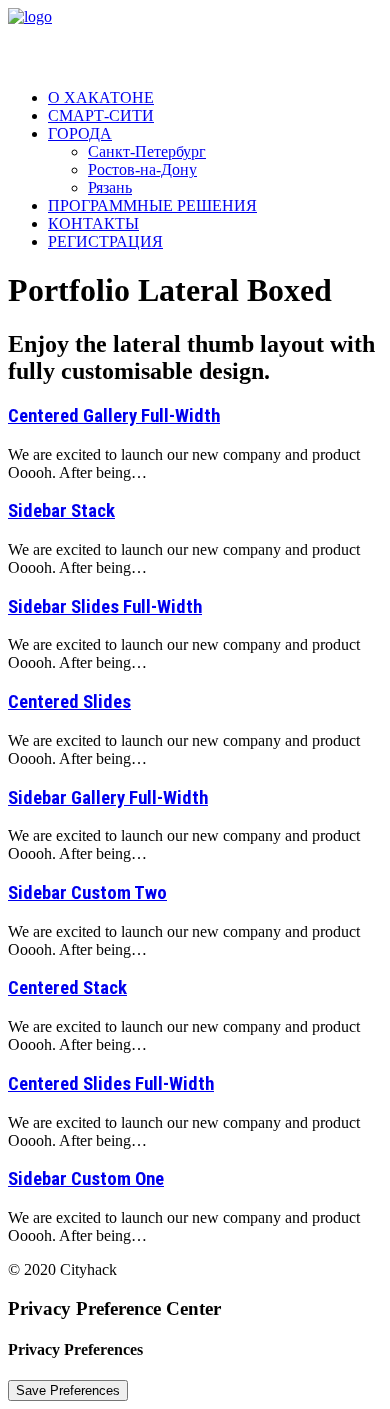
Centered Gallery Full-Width (114, 416)
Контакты (93, 223)
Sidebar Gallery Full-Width (108, 798)
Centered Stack (67, 988)
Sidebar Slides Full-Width (105, 607)
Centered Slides (69, 702)
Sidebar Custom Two (87, 893)
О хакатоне (101, 97)
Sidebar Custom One (86, 1179)
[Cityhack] (195, 40)
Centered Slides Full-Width (111, 1084)
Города (80, 133)
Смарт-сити (101, 115)
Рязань (110, 187)
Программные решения (152, 205)
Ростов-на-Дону (142, 169)
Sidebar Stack (61, 511)
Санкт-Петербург (147, 151)
